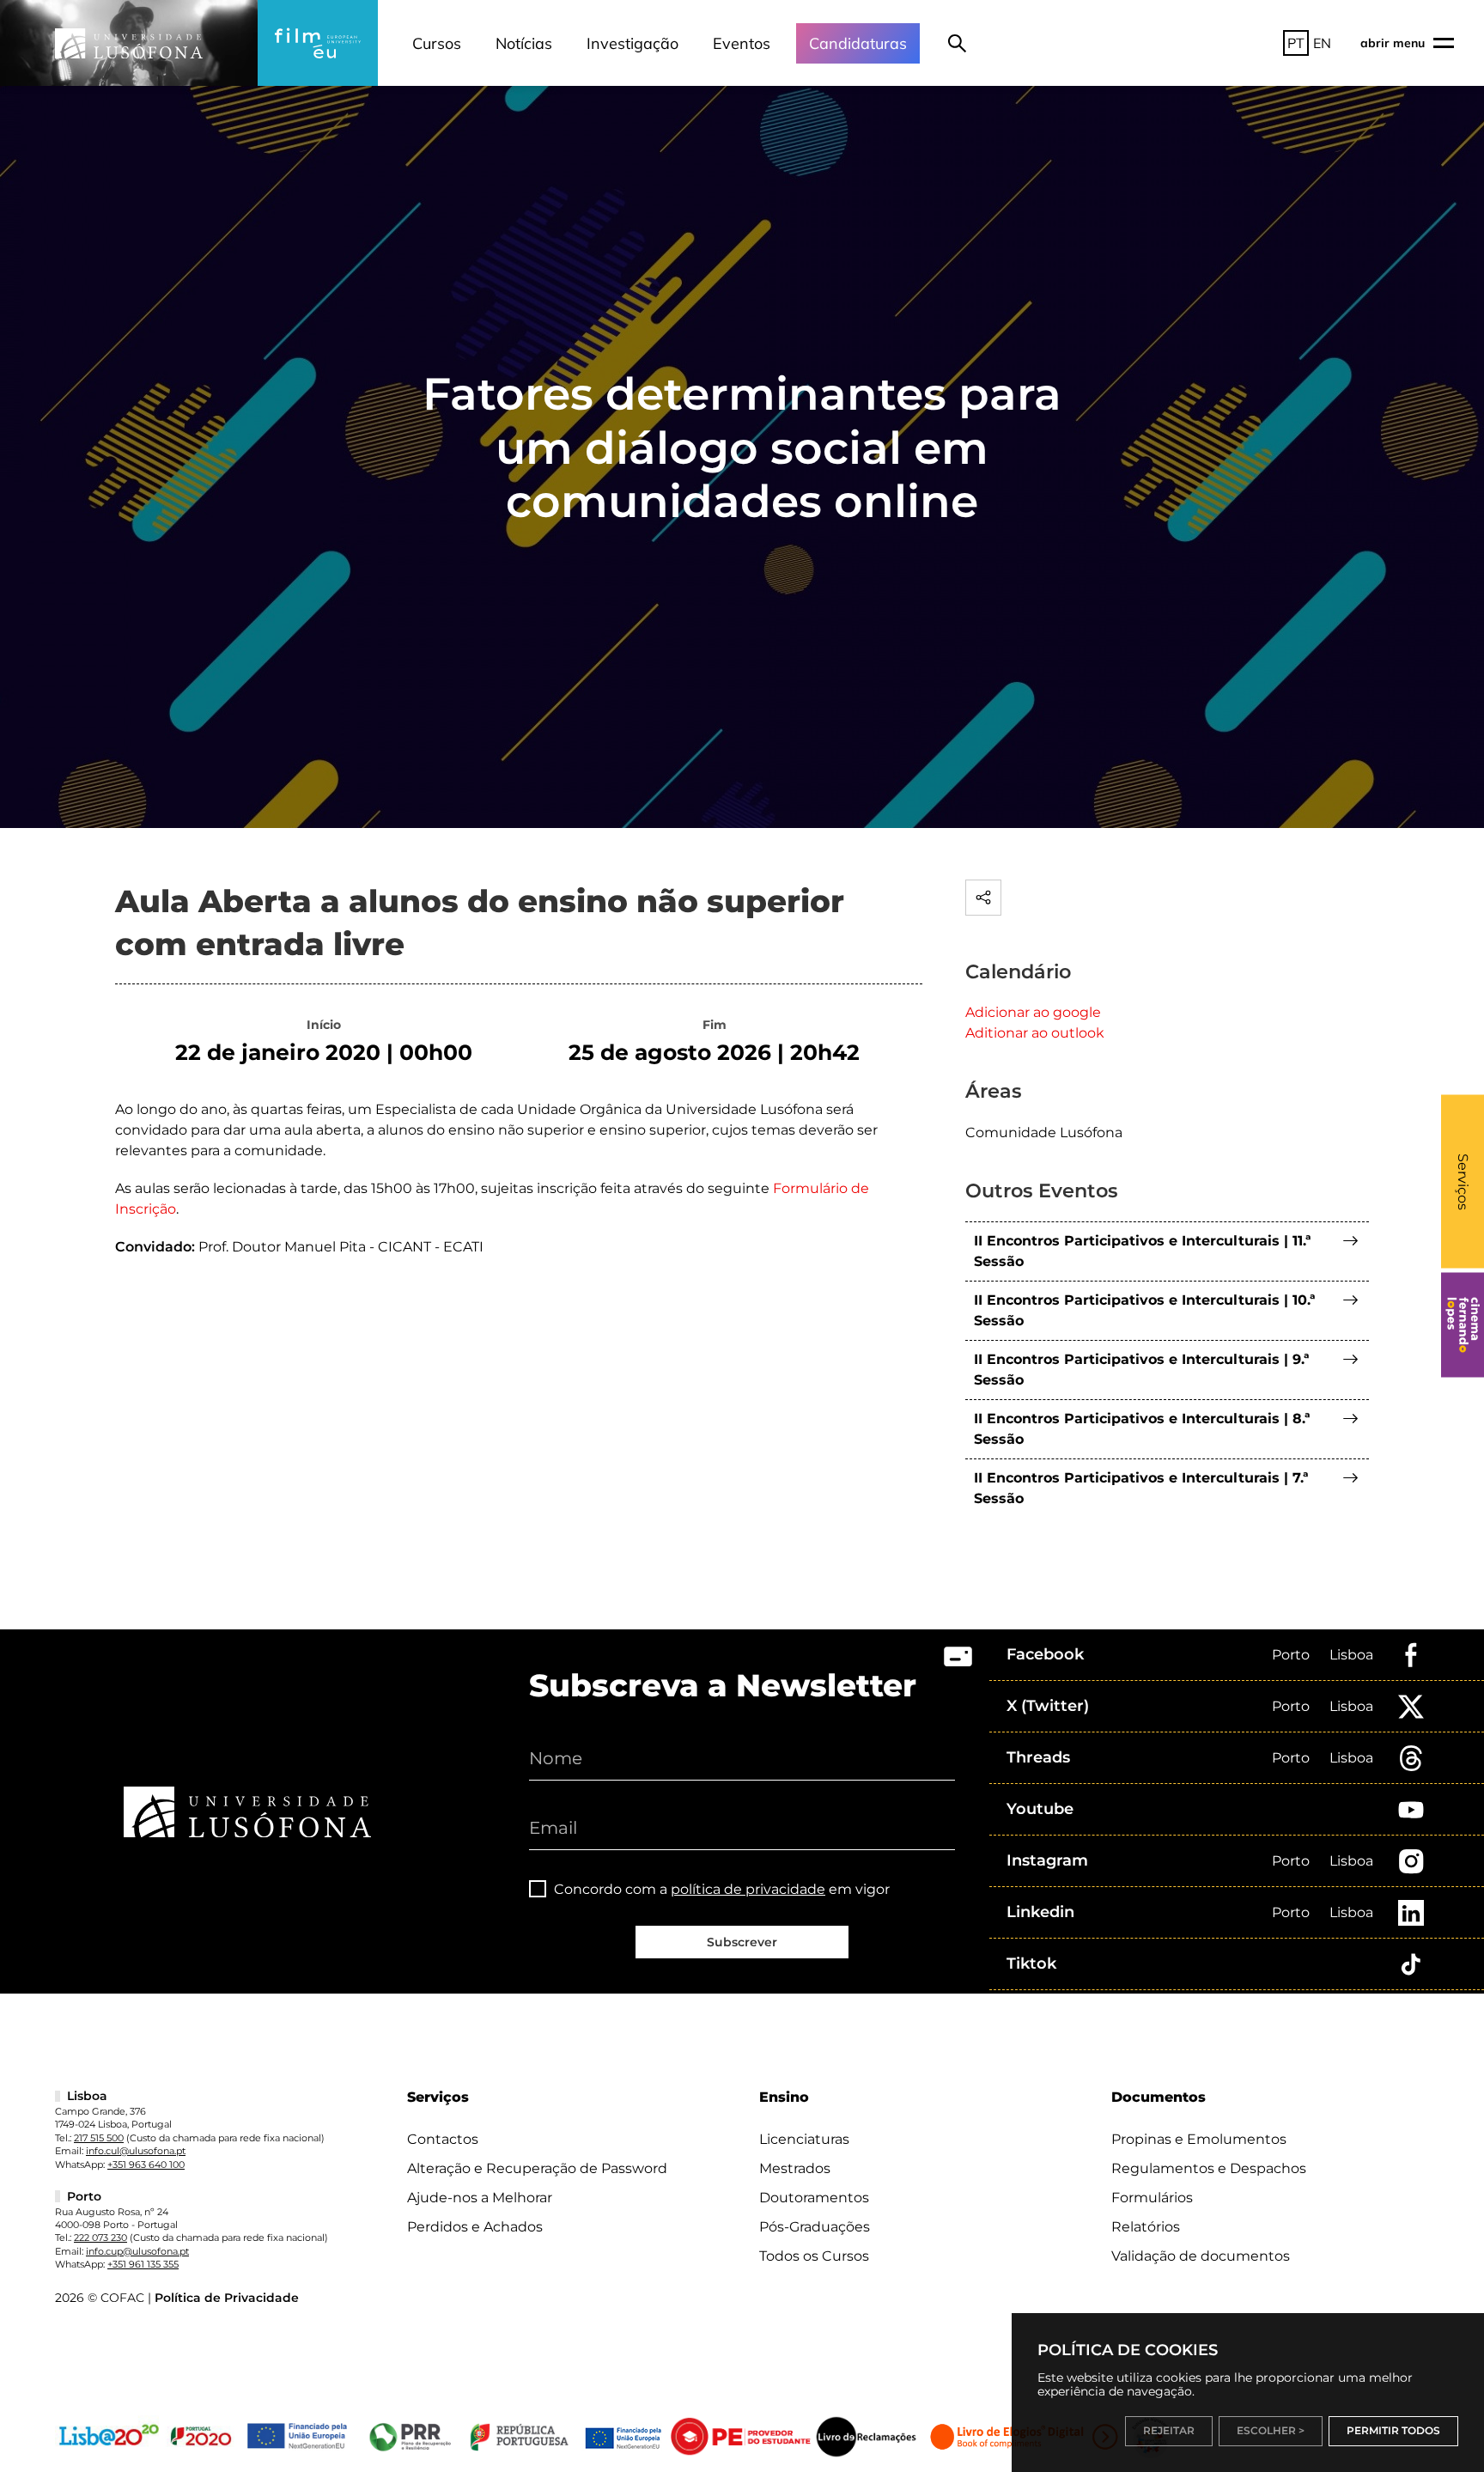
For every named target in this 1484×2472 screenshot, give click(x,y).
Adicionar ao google (1033, 1012)
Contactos (443, 2139)
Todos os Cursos (814, 2256)
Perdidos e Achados (475, 2227)
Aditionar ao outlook (1035, 1033)
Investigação (633, 43)
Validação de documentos (1201, 2256)
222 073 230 (100, 2238)
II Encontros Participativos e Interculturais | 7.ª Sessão (1141, 1488)
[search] (957, 43)
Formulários (1152, 2198)
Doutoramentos (814, 2198)
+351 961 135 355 (143, 2264)
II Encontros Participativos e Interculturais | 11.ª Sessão (1143, 1251)
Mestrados (795, 2168)
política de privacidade (748, 1889)
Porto (1291, 1655)
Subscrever (742, 1942)
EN (1322, 43)
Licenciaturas (804, 2139)
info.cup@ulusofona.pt (137, 2251)
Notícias (524, 43)
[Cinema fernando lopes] (1463, 1325)
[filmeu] (318, 43)
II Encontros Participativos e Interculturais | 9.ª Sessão (1142, 1370)
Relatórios (1146, 2227)
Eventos (742, 43)
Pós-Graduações (815, 2227)
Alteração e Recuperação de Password (537, 2168)
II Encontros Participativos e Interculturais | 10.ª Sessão (1145, 1310)
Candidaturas (858, 43)
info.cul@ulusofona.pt (136, 2151)
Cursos (437, 43)
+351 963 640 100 (146, 2165)
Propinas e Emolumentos (1199, 2139)
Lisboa (1351, 1655)
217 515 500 (99, 2138)
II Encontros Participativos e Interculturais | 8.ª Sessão (1142, 1429)
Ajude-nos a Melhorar (480, 2198)
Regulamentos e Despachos (1209, 2168)
